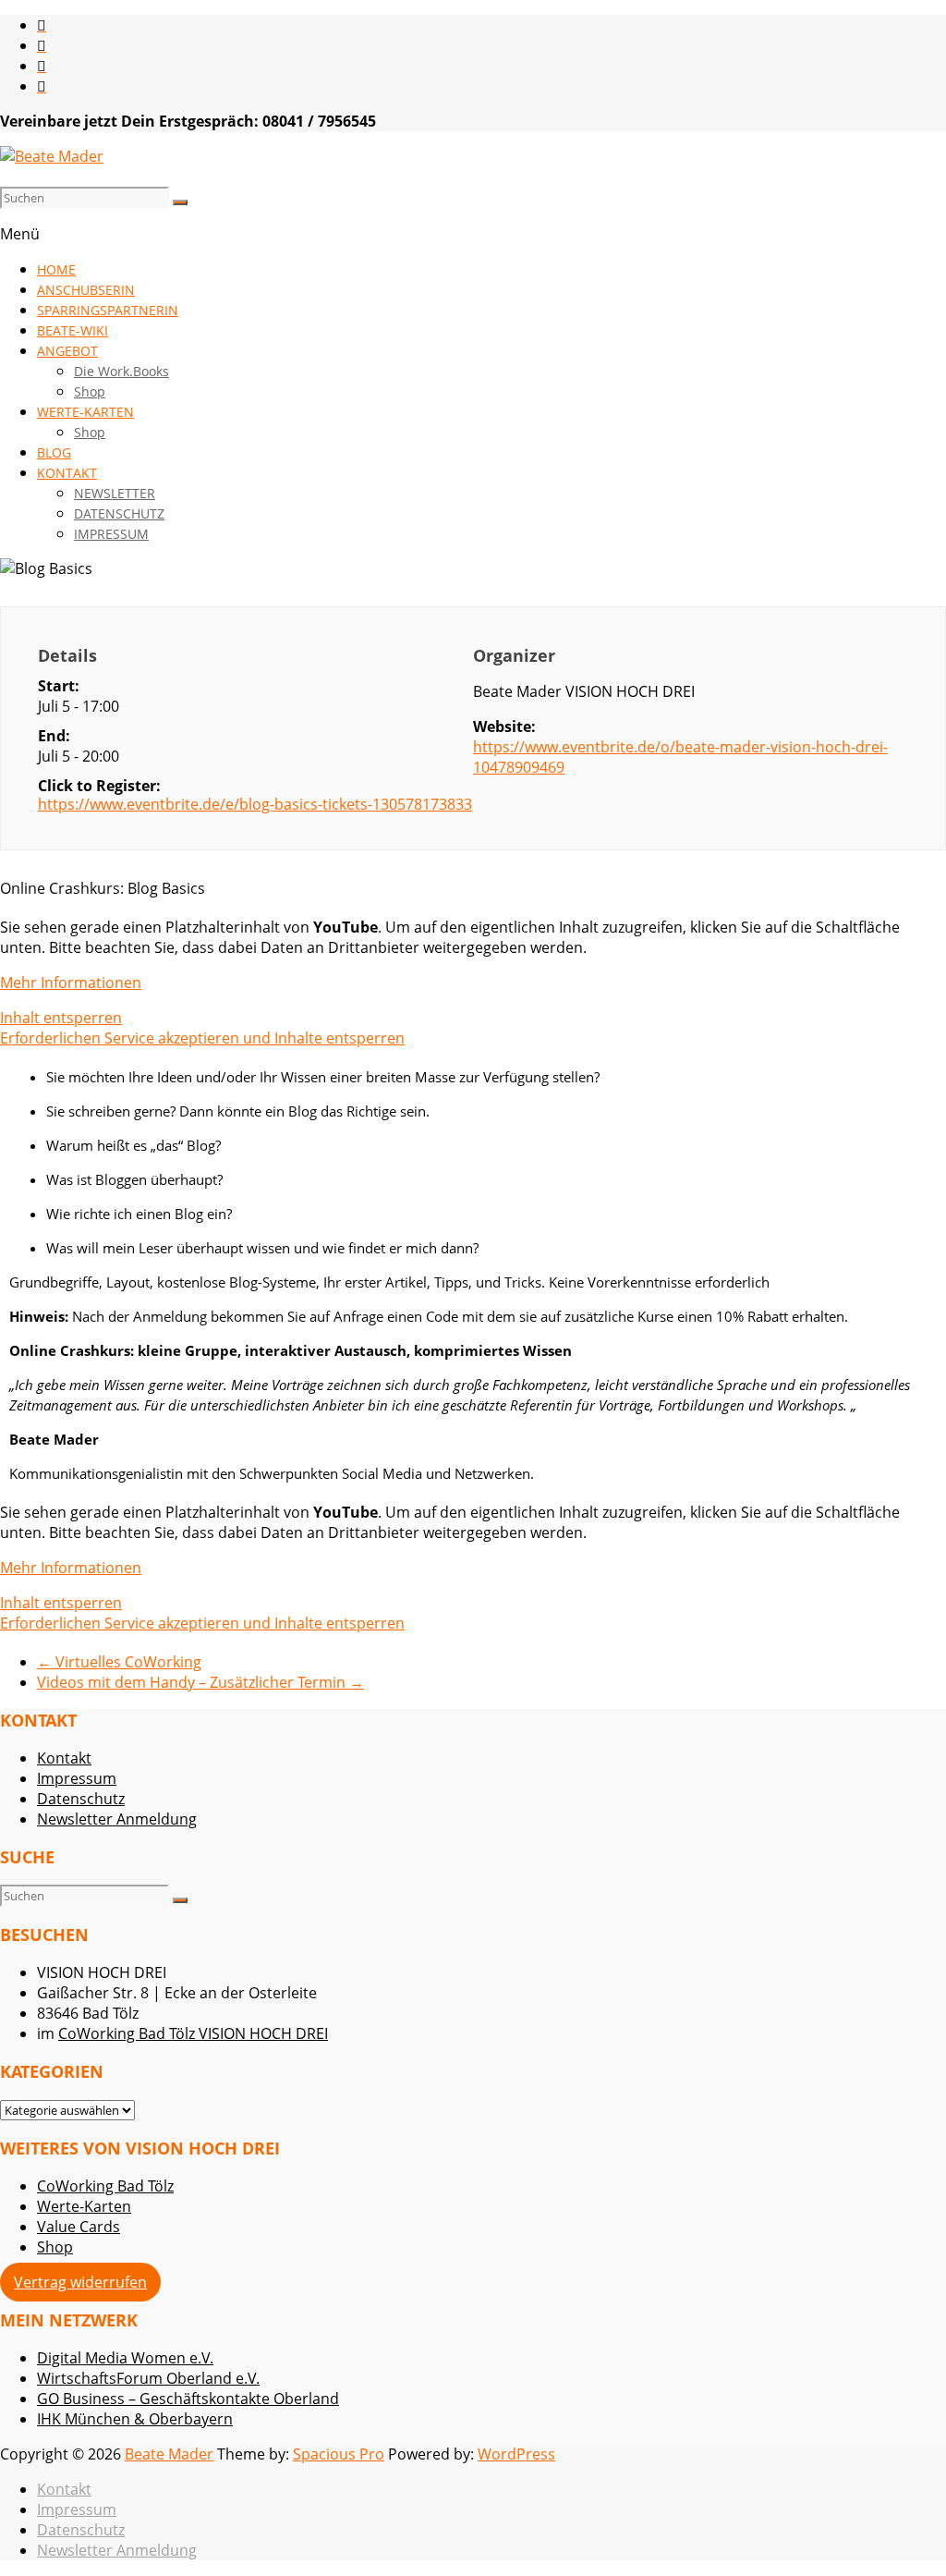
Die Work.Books (121, 371)
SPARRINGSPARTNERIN (108, 310)
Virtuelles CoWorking (119, 1662)
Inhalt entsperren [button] (61, 1018)
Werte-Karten (84, 2206)
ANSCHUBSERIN (86, 290)
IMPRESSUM (111, 534)
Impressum (77, 1778)
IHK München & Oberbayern (135, 2419)
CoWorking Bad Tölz (105, 2186)
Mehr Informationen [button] (71, 983)
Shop (90, 391)
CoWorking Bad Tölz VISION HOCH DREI (193, 2033)
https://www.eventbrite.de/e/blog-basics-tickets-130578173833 (255, 804)
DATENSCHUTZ (119, 513)
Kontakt (64, 1758)
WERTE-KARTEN (85, 412)
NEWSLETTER (115, 493)
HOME (56, 269)
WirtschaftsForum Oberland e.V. (148, 2378)
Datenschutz (81, 1799)
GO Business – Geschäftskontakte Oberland (188, 2399)
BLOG (54, 452)
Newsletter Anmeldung (117, 1819)
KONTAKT (67, 473)
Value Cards (79, 2227)
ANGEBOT (67, 351)
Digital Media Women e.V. (125, 2358)
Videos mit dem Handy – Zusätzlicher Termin (200, 1682)
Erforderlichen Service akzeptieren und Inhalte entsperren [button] (202, 1038)
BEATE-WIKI (73, 330)
